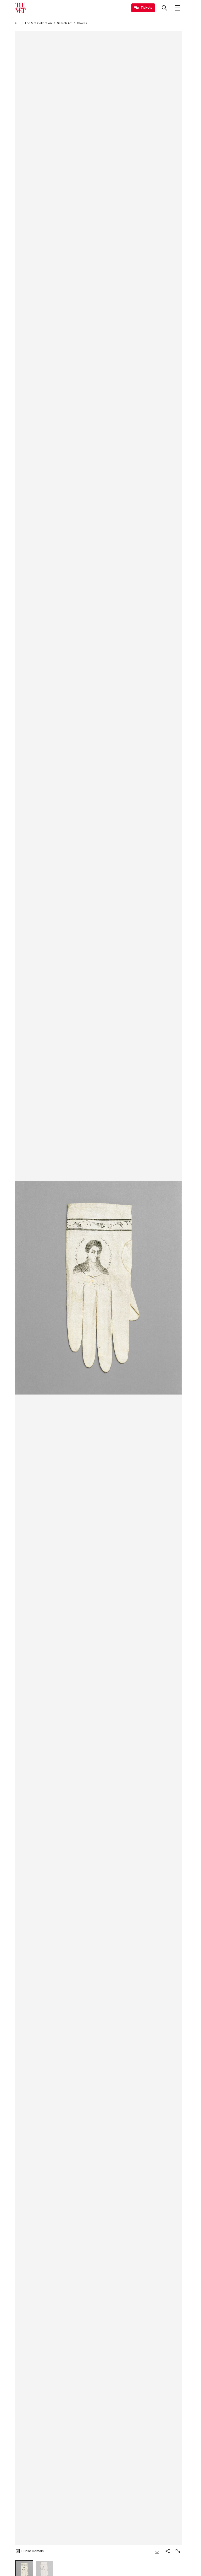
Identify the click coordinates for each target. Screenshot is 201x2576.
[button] (99, 1288)
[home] (17, 23)
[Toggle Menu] (178, 8)
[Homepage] (20, 8)
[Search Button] (164, 8)
